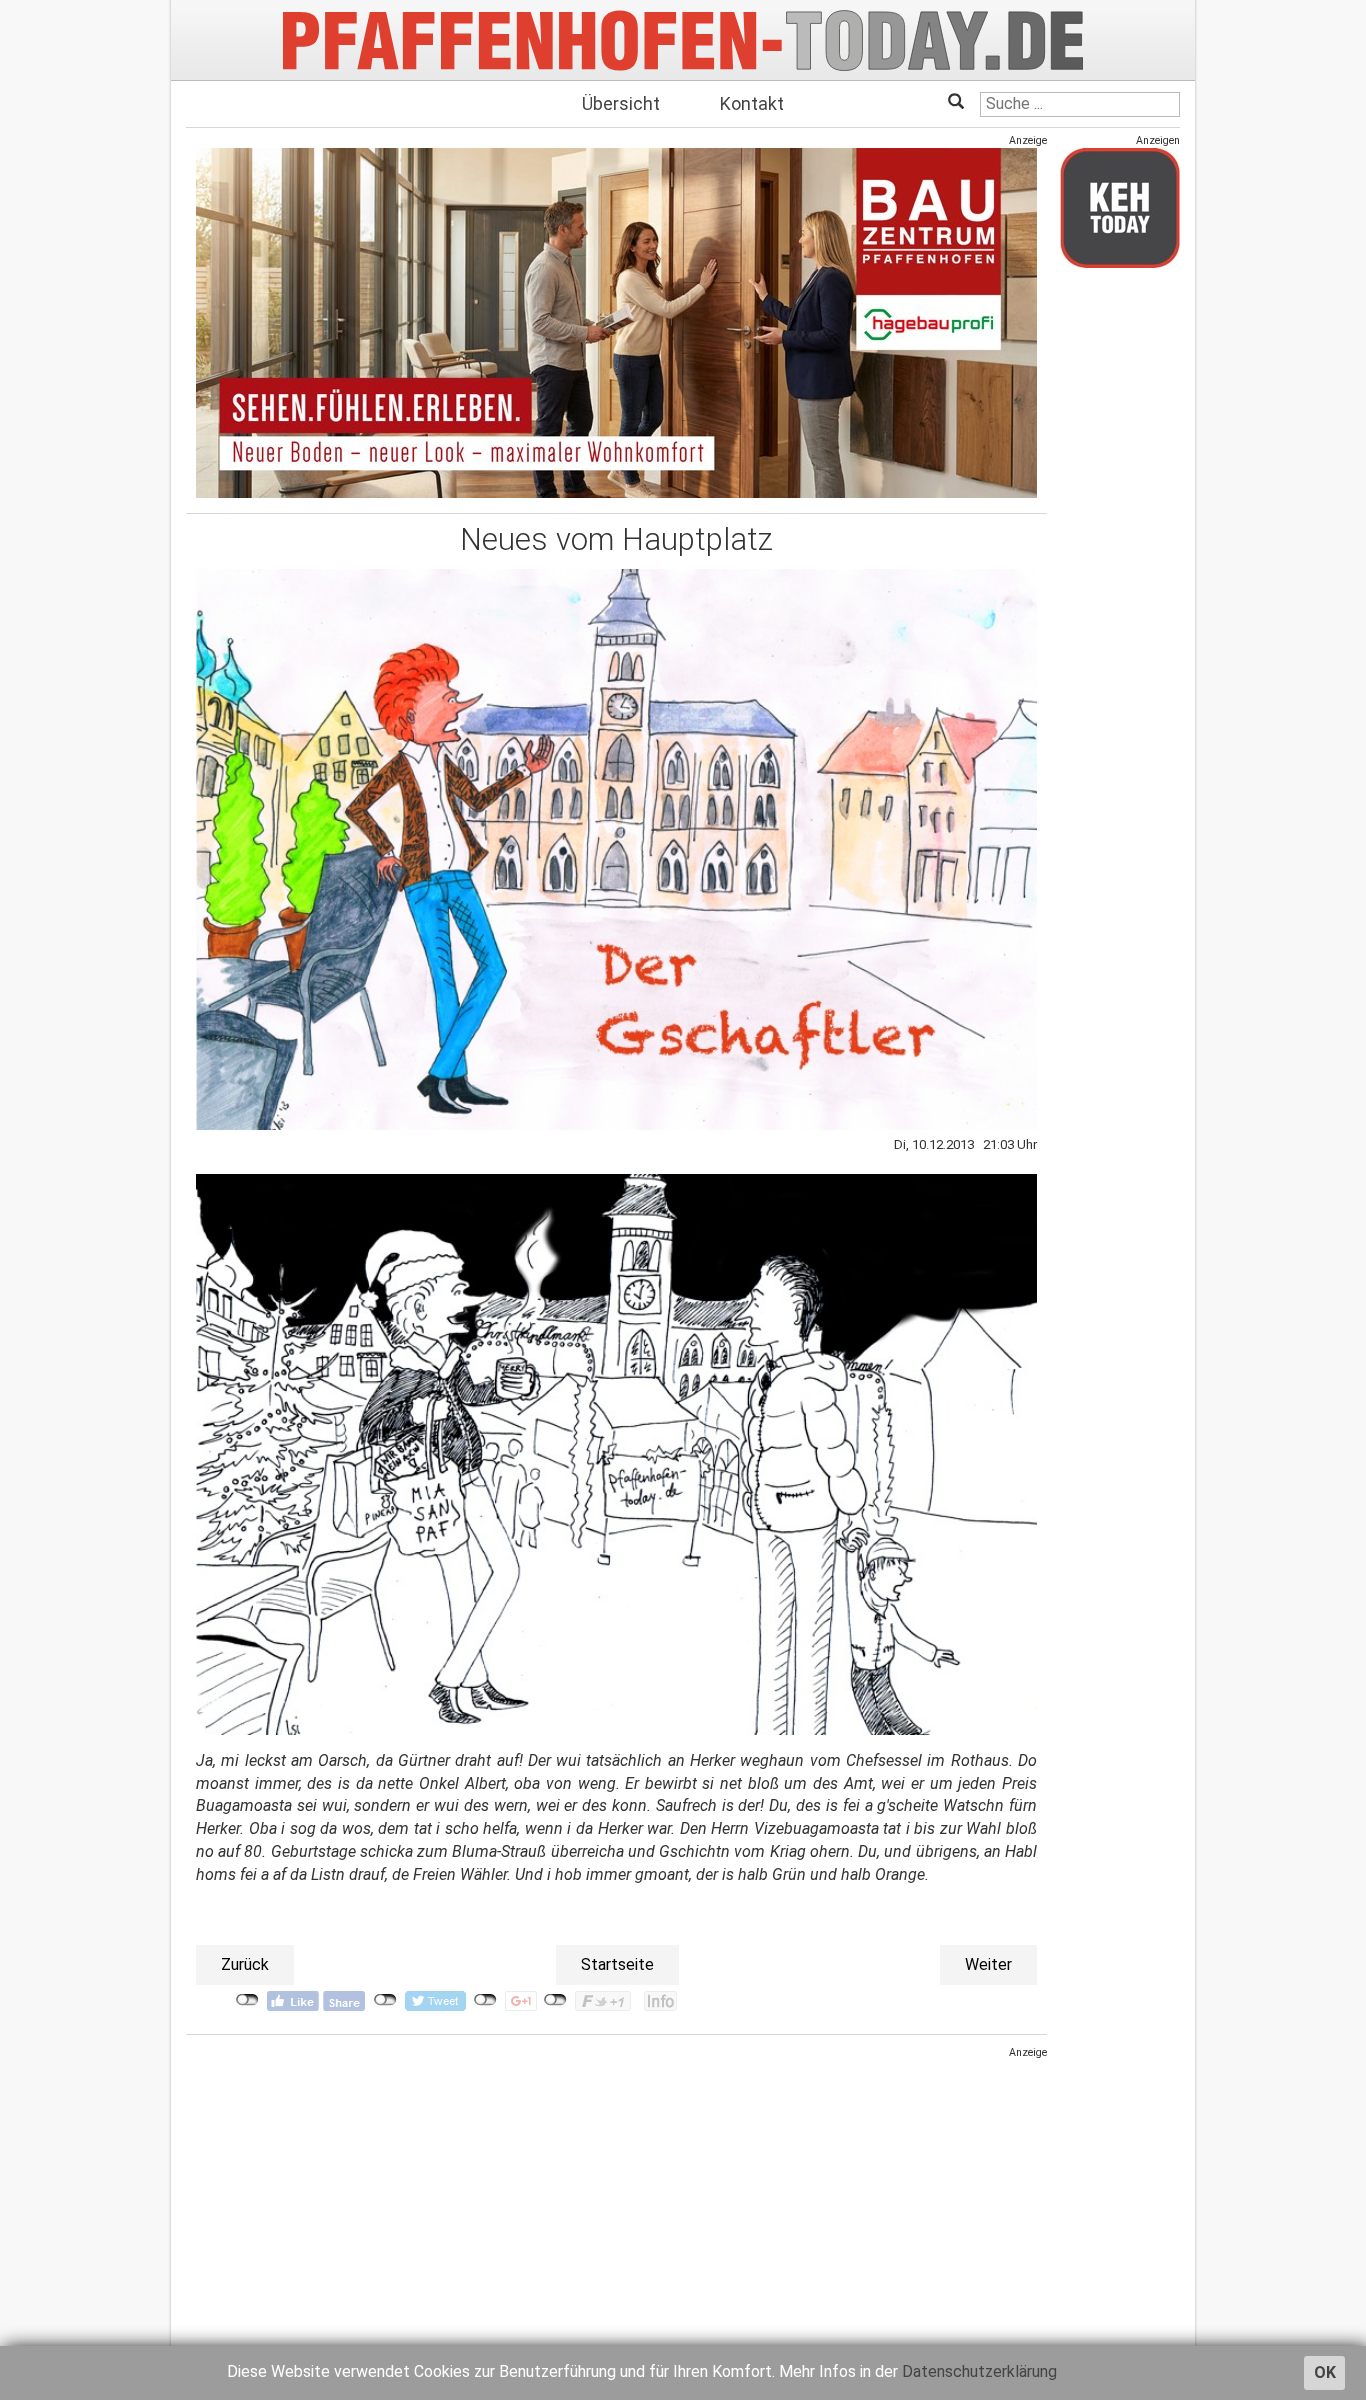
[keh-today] (1120, 207)
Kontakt (752, 103)
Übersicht (621, 103)
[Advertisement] (616, 2201)
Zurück (245, 1964)
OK (1325, 2372)
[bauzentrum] (616, 322)
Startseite (617, 1964)
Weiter (988, 1964)
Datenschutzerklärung (979, 2371)
